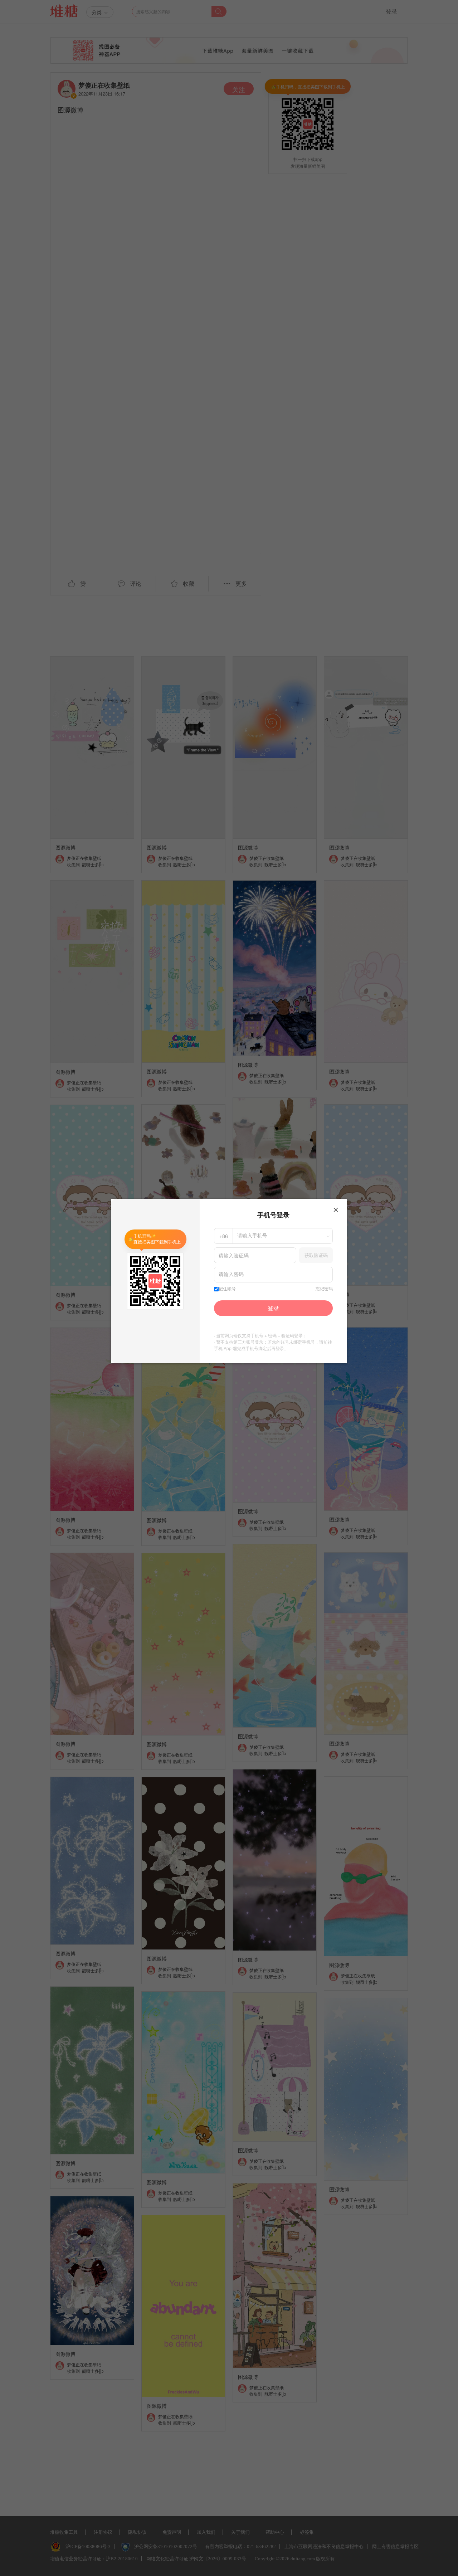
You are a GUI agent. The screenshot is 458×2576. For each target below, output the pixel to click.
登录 (273, 1308)
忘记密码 (324, 1289)
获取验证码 (316, 1255)
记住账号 (227, 1289)
